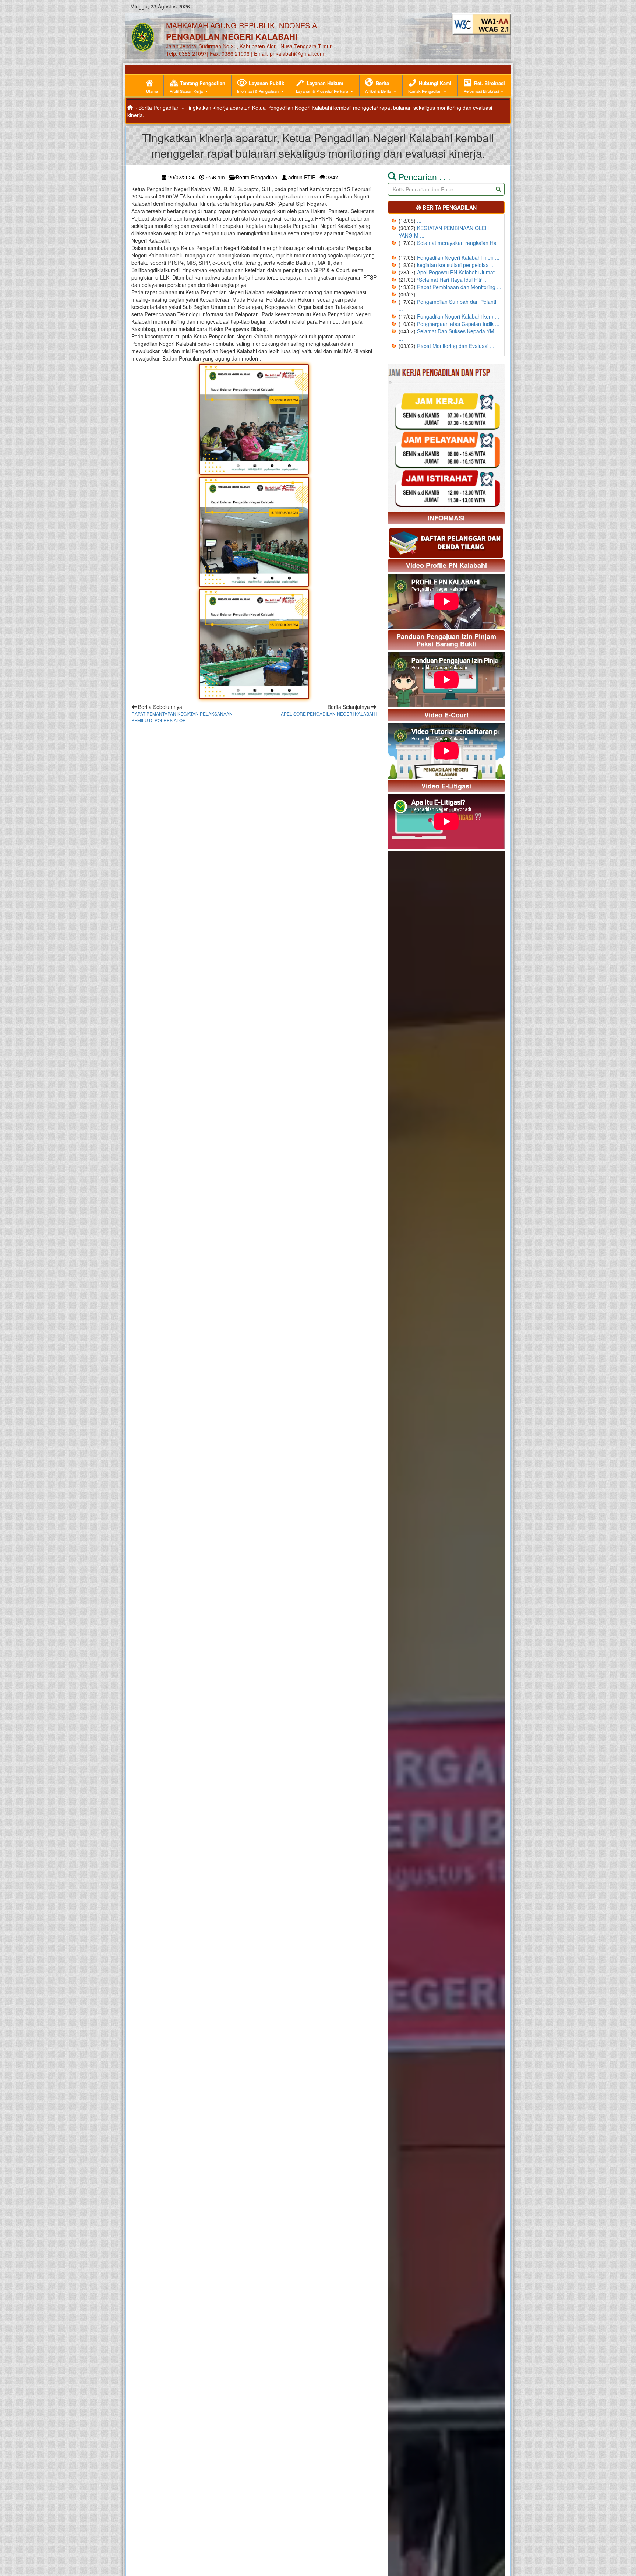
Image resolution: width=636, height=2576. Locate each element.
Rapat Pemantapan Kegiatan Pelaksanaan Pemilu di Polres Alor (182, 717)
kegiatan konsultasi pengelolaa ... (456, 265)
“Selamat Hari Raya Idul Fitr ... (452, 280)
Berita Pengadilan (159, 108)
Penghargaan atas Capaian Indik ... (458, 324)
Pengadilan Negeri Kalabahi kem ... (458, 316)
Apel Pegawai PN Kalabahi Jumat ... (459, 272)
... (419, 221)
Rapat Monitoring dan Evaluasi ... (456, 346)
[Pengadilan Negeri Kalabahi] (130, 108)
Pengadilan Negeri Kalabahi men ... (458, 257)
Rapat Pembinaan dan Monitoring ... (459, 287)
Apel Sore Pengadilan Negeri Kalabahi (329, 714)
